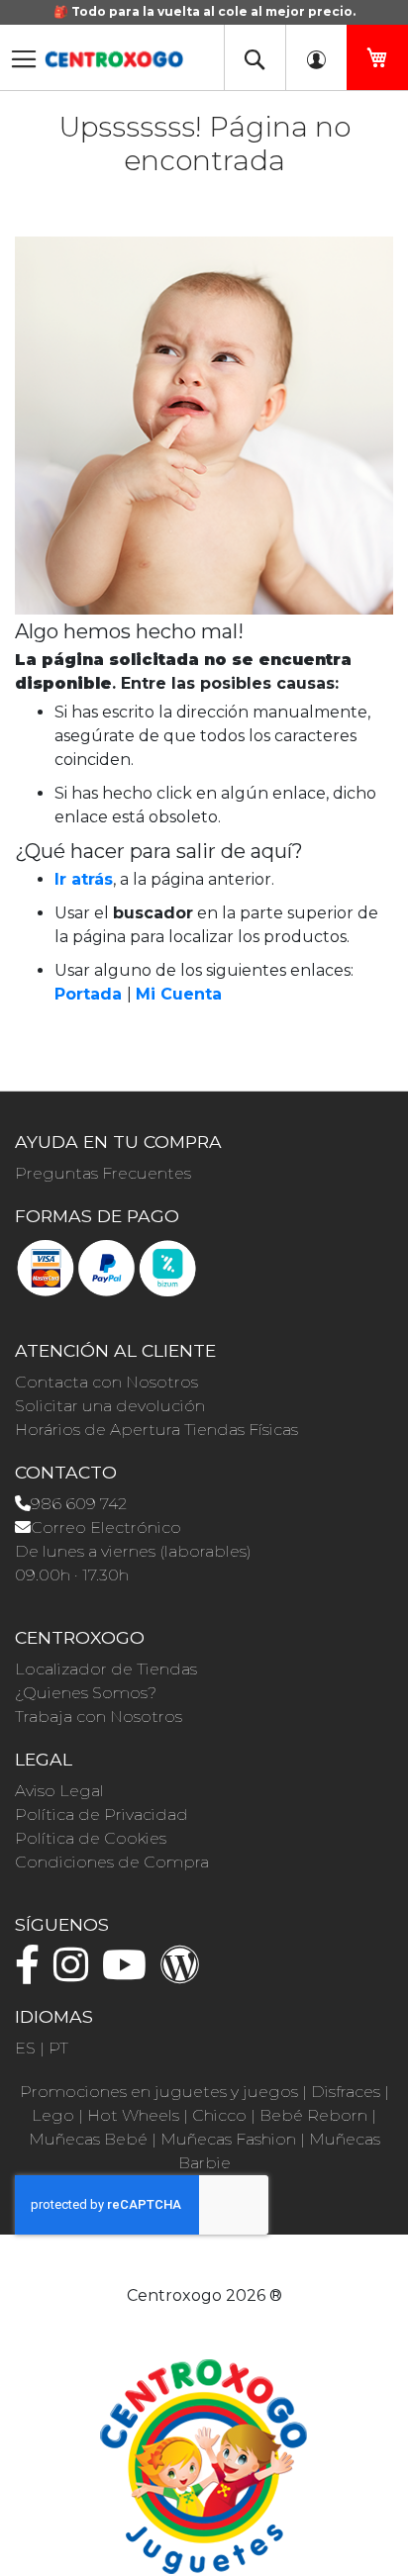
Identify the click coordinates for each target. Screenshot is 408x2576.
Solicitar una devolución (110, 1406)
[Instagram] (76, 1974)
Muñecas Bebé (88, 2139)
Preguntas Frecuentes (103, 1173)
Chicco (219, 2115)
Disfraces (346, 2092)
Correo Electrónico (106, 1527)
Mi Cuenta (179, 994)
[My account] (316, 57)
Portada (88, 994)
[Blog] (185, 1974)
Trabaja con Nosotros (99, 1717)
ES (25, 2048)
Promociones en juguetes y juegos (159, 2092)
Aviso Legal (59, 1791)
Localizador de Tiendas (106, 1669)
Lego (53, 2115)
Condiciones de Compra (112, 1862)
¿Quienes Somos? (86, 1693)
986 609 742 (79, 1504)
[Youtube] (129, 1974)
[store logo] (114, 53)
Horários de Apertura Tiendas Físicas (156, 1430)
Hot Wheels (133, 2115)
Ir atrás (84, 879)
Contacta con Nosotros (106, 1382)
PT (58, 2048)
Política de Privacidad (102, 1814)
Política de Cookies (91, 1838)
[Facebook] (32, 1974)
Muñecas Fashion (228, 2139)
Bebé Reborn (313, 2115)
